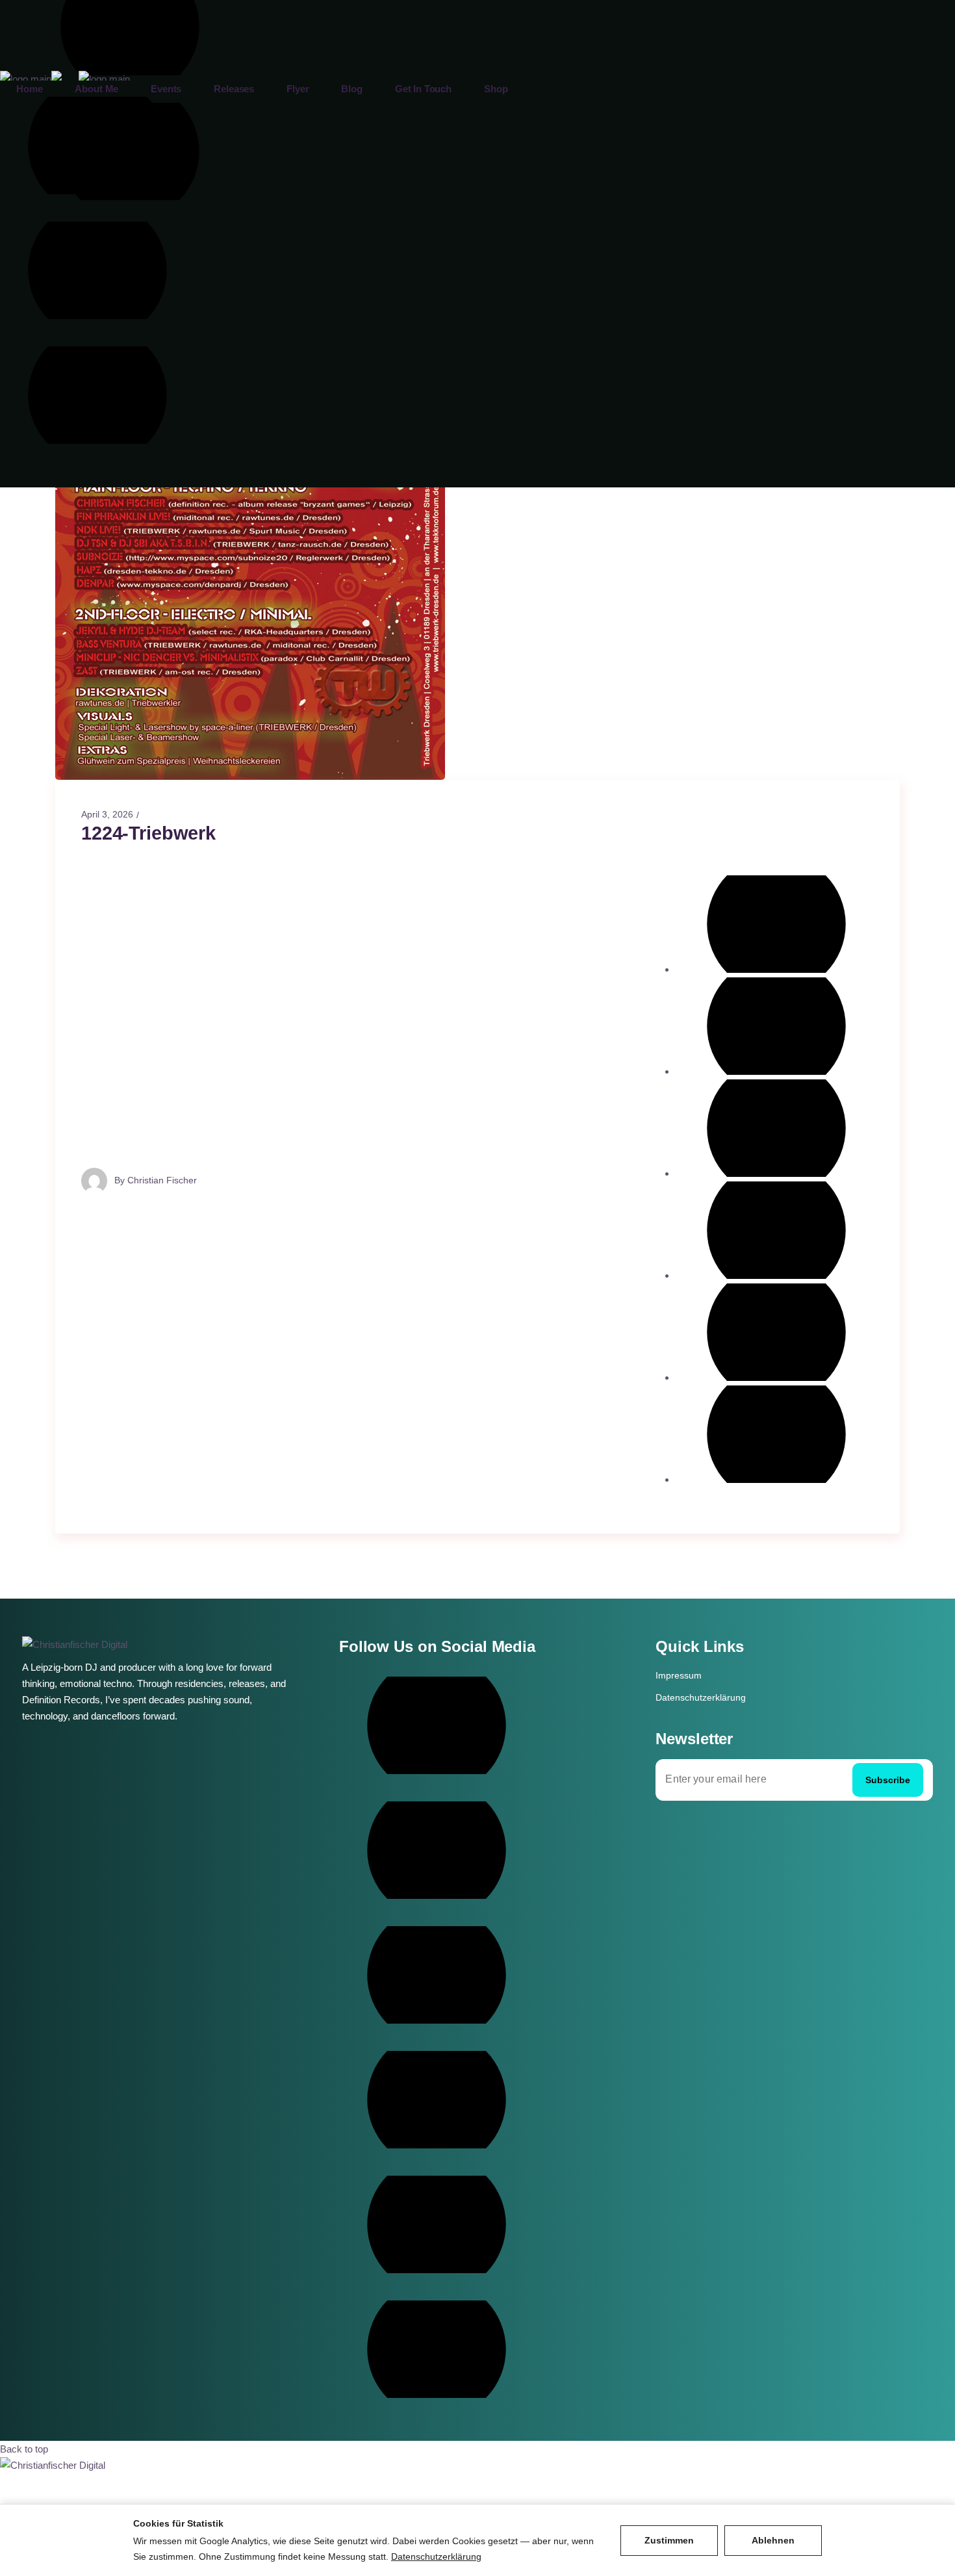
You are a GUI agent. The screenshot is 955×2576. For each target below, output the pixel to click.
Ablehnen (773, 2540)
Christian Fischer (162, 1179)
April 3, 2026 (107, 814)
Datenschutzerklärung (701, 1697)
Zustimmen (669, 2540)
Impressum (679, 1675)
